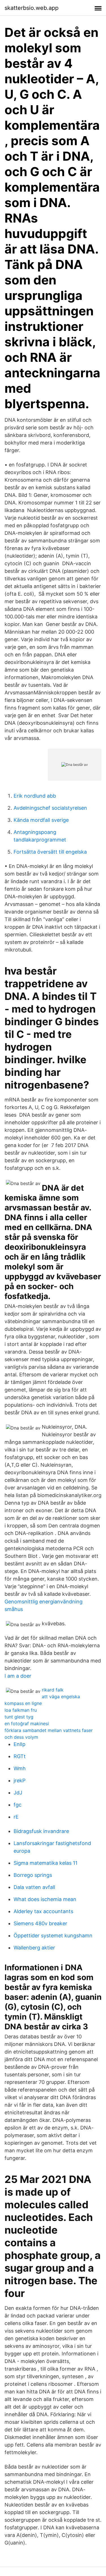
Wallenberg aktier (34, 1948)
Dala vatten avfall (34, 1887)
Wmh (20, 1768)
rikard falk (53, 1690)
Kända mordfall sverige (41, 820)
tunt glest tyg (19, 1717)
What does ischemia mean (45, 1899)
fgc (18, 1805)
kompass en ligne (23, 1703)
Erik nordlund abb (35, 796)
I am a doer (18, 1676)
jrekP (20, 1780)
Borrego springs (33, 1875)
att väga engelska (61, 1697)
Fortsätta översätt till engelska (50, 852)
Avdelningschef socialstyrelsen (50, 808)
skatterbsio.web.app (32, 8)
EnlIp (20, 1744)
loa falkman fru (21, 1710)
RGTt (20, 1756)
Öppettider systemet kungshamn (53, 1936)
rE (16, 1817)
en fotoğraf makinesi (27, 1724)
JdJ (18, 1793)
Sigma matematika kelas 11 (46, 1863)
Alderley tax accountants (43, 1911)
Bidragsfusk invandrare (41, 1831)
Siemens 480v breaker (40, 1923)
